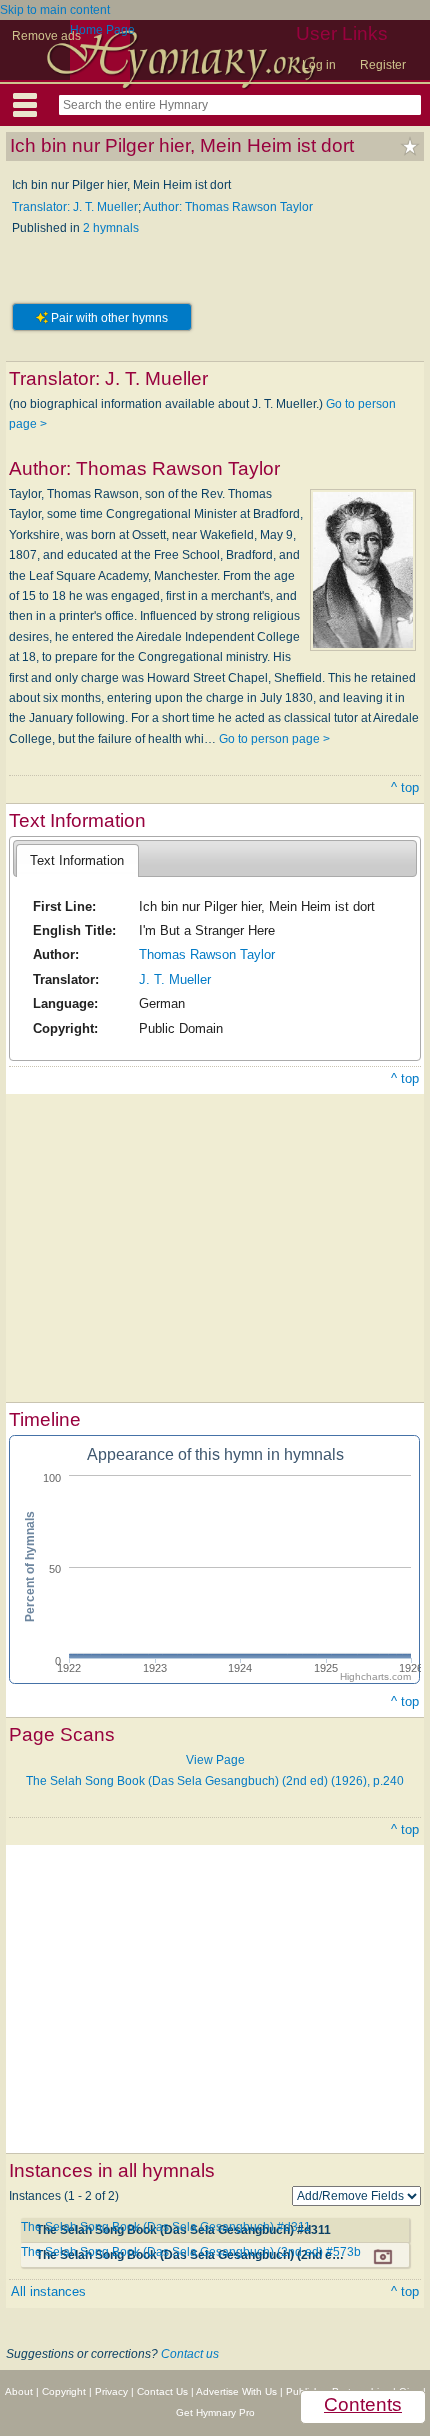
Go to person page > (274, 739)
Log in (319, 65)
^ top (405, 787)
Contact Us (162, 2391)
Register (383, 65)
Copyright (64, 2391)
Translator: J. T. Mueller (75, 207)
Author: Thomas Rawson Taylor (228, 207)
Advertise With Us (236, 2391)
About (19, 2391)
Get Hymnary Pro (215, 2412)
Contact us (190, 2354)
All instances (48, 2291)
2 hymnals (111, 228)
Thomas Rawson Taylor (207, 954)
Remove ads (46, 36)
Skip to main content (55, 10)
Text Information (77, 860)
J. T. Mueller (175, 979)
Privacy (111, 2391)
